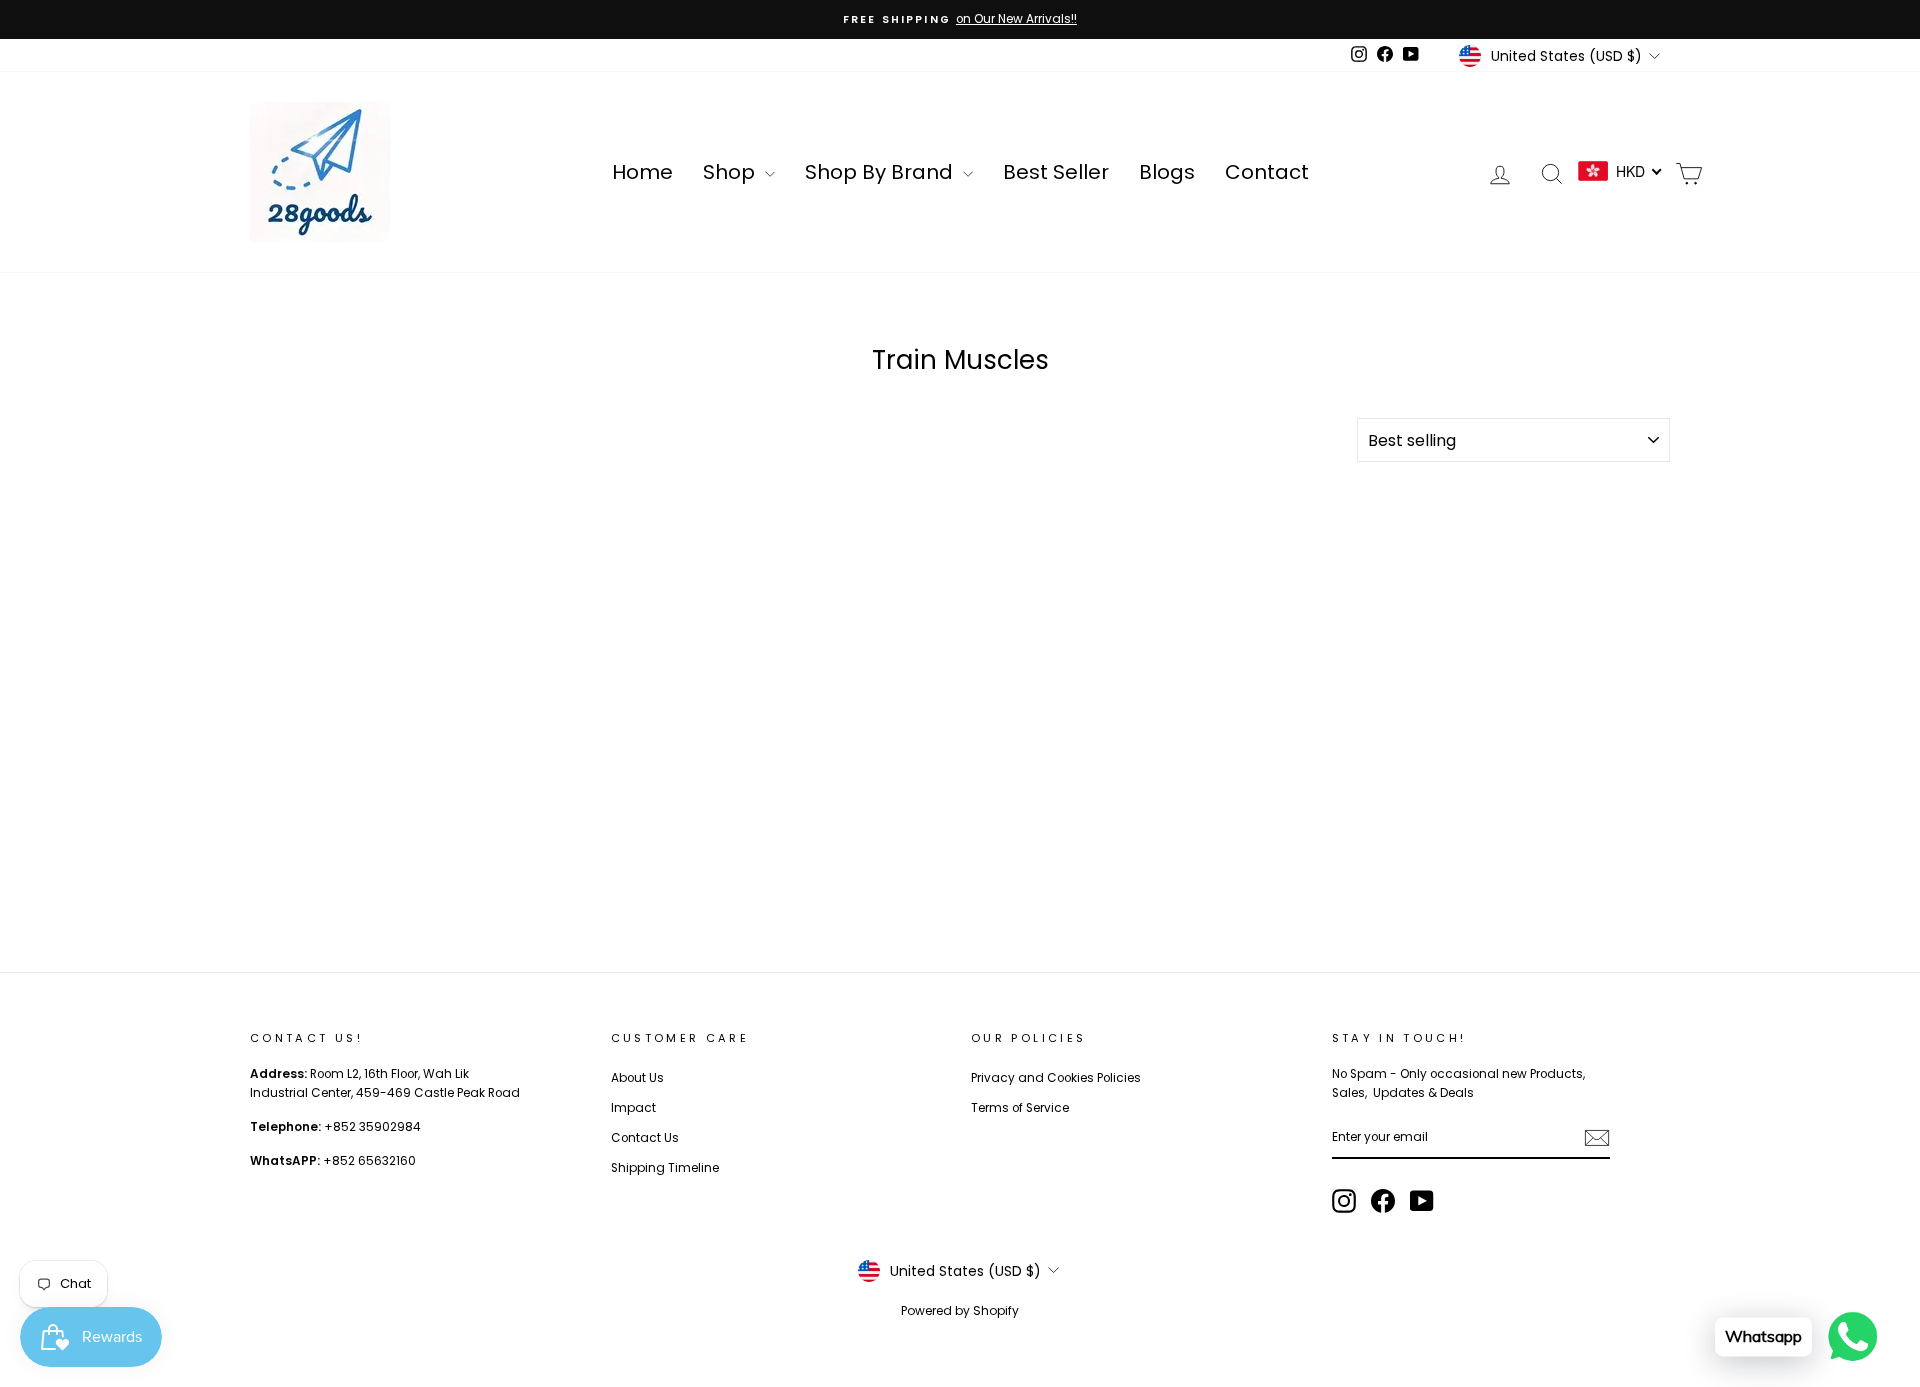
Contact (1267, 172)
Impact (633, 1108)
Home (642, 172)
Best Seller (1056, 172)
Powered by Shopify (960, 1310)
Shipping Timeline (665, 1168)
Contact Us (645, 1138)
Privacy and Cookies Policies (1056, 1078)
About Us (637, 1078)
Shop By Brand (881, 172)
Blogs (1167, 172)
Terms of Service (1020, 1108)
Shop (731, 172)
